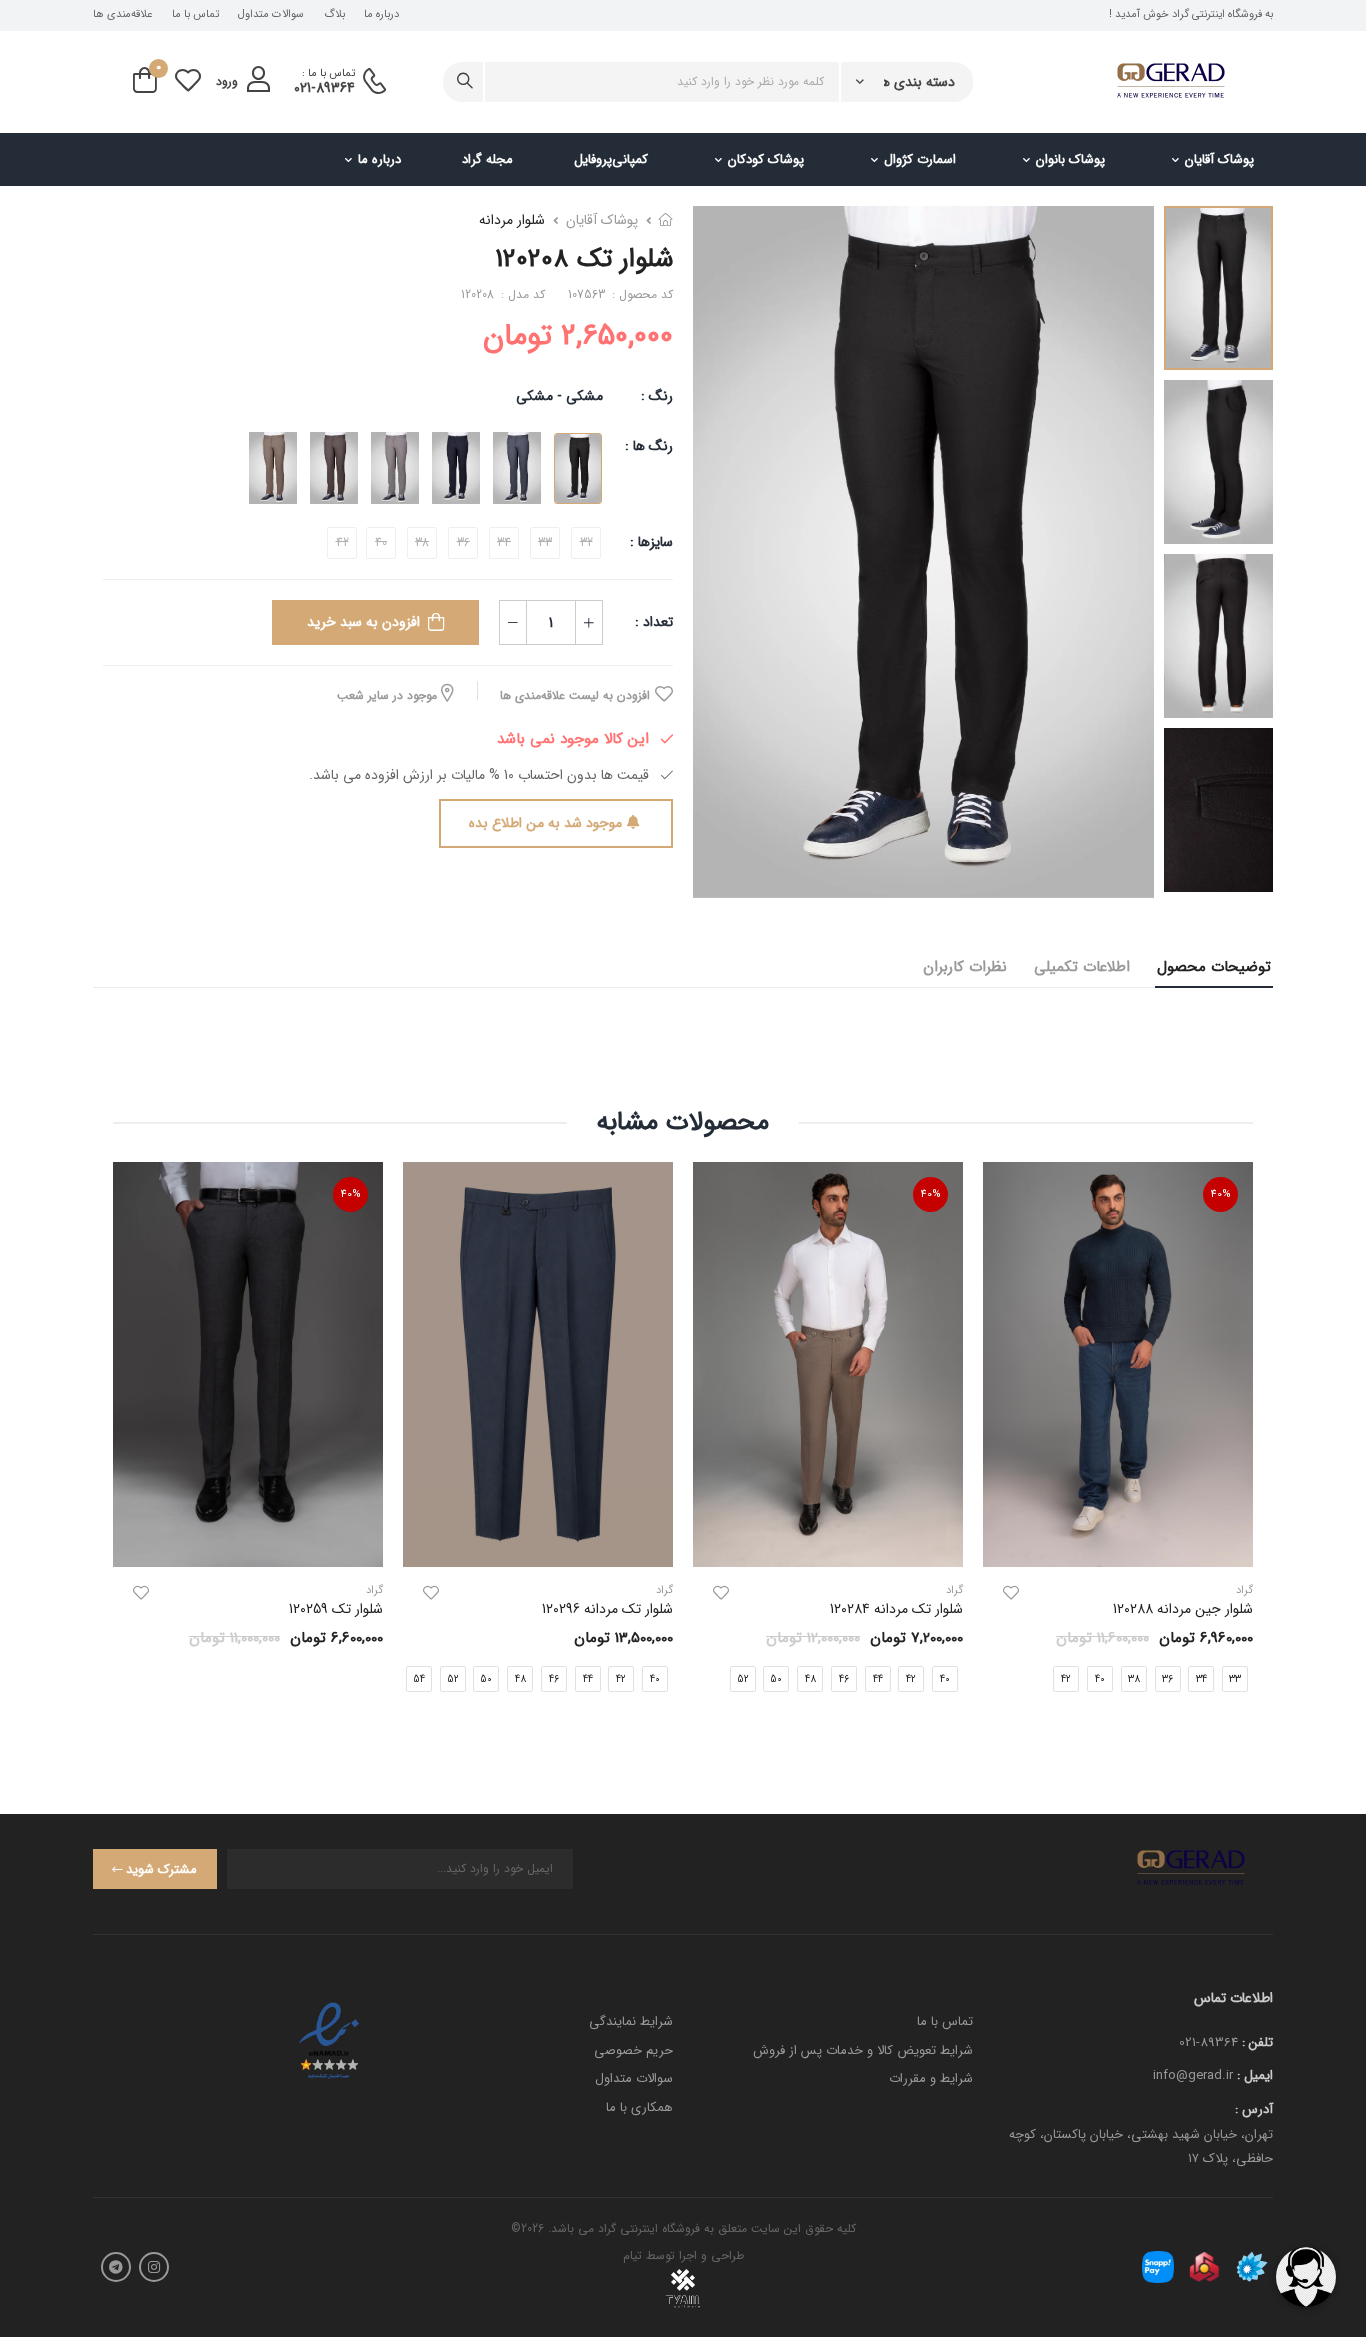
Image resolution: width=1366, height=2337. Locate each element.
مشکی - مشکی (559, 396)
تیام (632, 2255)
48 (810, 1678)
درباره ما (381, 15)
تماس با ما (195, 15)
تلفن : (1257, 2042)
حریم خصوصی (633, 2050)
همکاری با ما (639, 2107)
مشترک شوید (161, 1869)
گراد (954, 1590)
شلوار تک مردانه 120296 (607, 1609)
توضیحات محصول (1214, 967)
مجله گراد (487, 159)
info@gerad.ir (1193, 2075)
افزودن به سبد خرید (363, 622)
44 (878, 1678)
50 (776, 1678)
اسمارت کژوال (920, 159)
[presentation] (675, 1678)
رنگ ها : (649, 446)
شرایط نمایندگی (631, 2021)
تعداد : (654, 622)
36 (1167, 1678)
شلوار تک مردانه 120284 (896, 1609)
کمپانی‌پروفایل (611, 159)
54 (419, 1678)
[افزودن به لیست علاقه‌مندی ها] (1011, 1593)
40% (1221, 1194)
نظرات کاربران (965, 967)
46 (844, 1678)
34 (1201, 1678)
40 (1100, 1678)
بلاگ (334, 15)
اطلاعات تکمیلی (1082, 967)
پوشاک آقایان (1219, 159)
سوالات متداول (271, 15)
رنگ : (657, 396)
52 (743, 1678)
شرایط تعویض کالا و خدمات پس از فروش (863, 2050)
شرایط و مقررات (931, 2078)
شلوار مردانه (512, 220)
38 (1134, 1678)
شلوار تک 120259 (336, 1609)
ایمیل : (1255, 2075)
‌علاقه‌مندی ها (122, 15)
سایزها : (651, 542)
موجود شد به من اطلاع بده (545, 823)
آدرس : (1254, 2109)
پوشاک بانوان (1070, 159)
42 (1066, 1678)
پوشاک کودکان (766, 159)
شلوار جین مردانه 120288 (1183, 1609)
